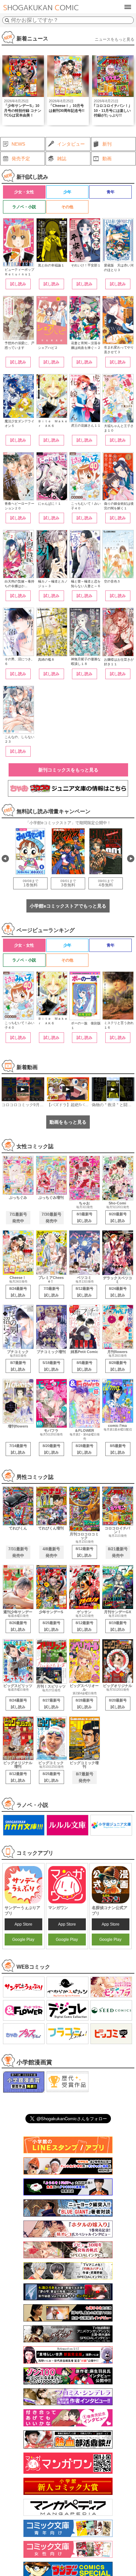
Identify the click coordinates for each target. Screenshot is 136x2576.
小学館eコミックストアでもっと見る (68, 906)
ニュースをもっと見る (115, 39)
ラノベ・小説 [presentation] (24, 207)
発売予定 (21, 159)
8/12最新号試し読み (85, 1292)
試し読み (18, 284)
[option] (23, 90)
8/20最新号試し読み (118, 1217)
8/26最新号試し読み (18, 1626)
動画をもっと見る (68, 1122)
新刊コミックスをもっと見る (68, 770)
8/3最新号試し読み (85, 1217)
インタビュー (71, 144)
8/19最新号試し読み (118, 1626)
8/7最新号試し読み (18, 1366)
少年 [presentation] (67, 192)
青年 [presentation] (111, 192)
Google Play (23, 1940)
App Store (23, 1924)
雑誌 (62, 159)
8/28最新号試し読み (118, 1366)
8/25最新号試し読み (51, 1626)
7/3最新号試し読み (51, 1292)
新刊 (107, 144)
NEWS (18, 144)
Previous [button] (5, 859)
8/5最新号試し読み (85, 1366)
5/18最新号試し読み (51, 1366)
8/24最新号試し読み (18, 1292)
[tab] (24, 192)
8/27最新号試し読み (51, 1704)
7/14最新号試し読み (18, 1449)
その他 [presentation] (67, 207)
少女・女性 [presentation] (24, 192)
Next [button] (131, 859)
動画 (107, 159)
